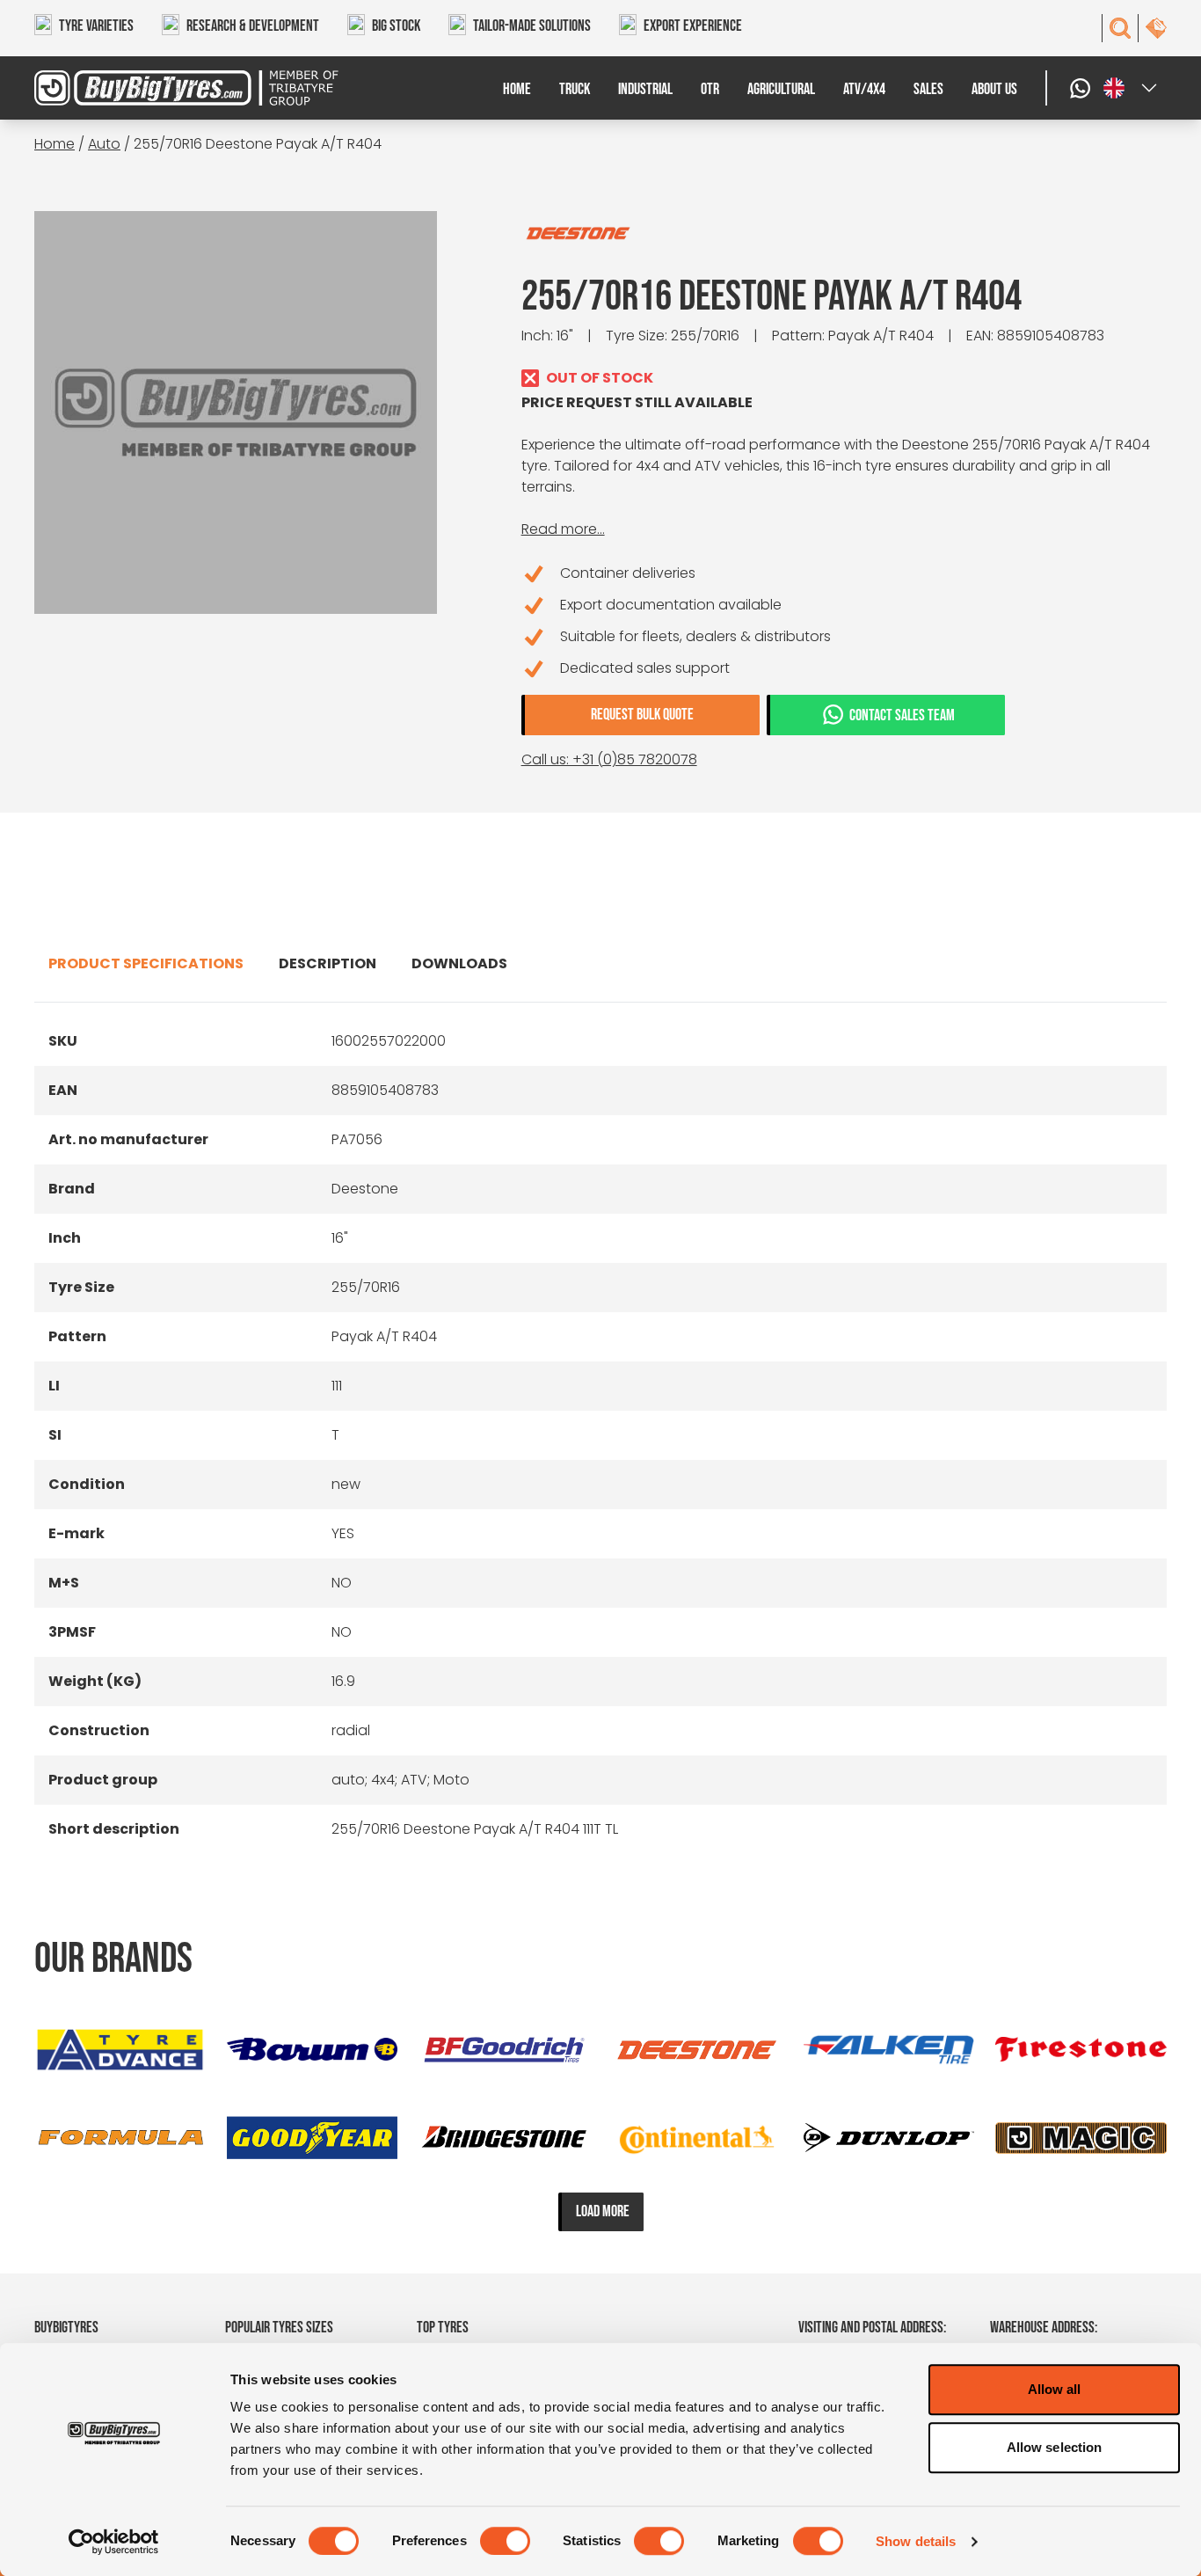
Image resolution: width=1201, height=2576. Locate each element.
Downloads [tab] (459, 963)
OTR (710, 89)
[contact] (1156, 28)
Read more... (563, 529)
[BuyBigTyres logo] (176, 88)
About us (994, 89)
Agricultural (781, 89)
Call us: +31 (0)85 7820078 (609, 759)
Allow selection (1055, 2447)
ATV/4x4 (864, 89)
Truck (575, 89)
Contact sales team (902, 715)
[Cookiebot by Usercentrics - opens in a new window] (114, 2542)
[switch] (505, 2541)
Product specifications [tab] (146, 963)
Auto (104, 144)
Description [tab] (328, 963)
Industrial (645, 89)
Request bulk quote (642, 715)
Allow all (1055, 2389)
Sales (928, 89)
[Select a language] (1132, 88)
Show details (916, 2541)
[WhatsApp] (1082, 88)
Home (517, 89)
